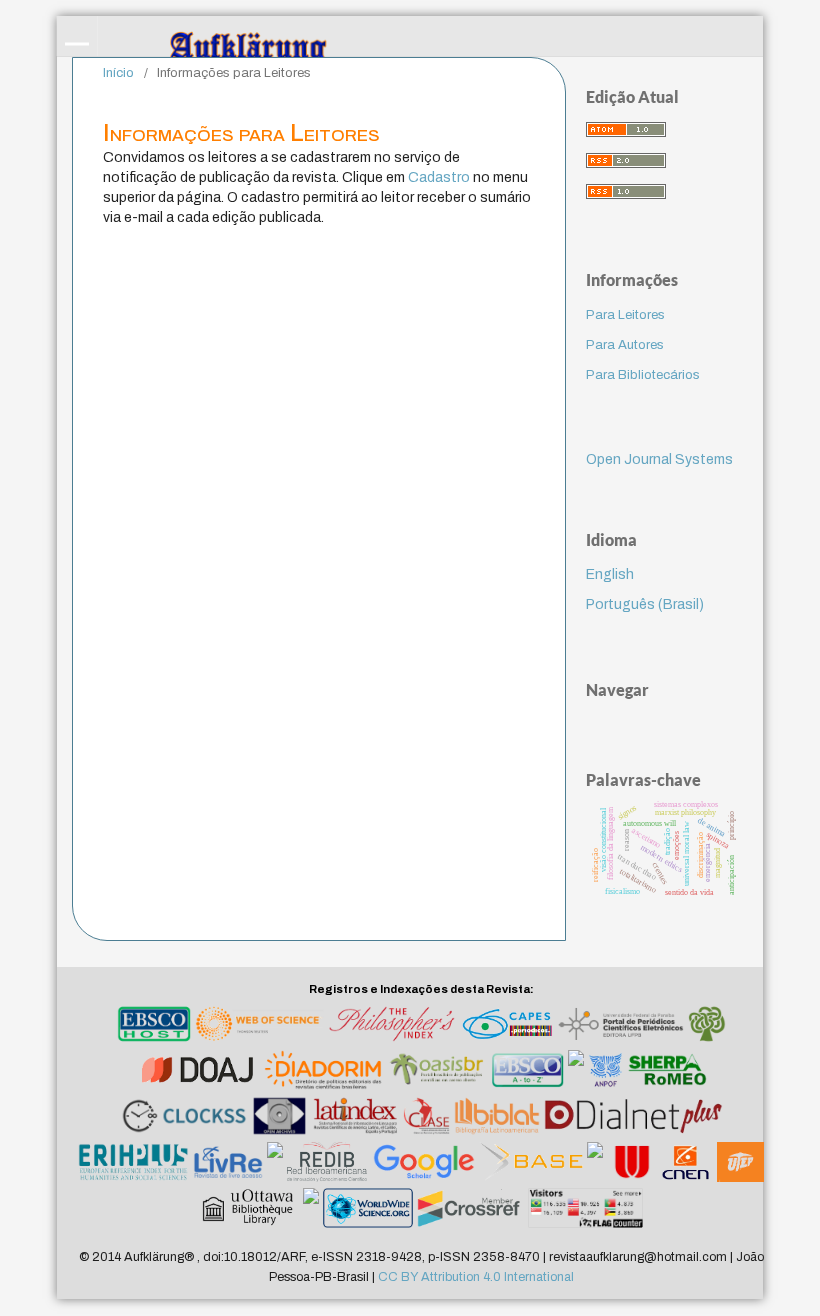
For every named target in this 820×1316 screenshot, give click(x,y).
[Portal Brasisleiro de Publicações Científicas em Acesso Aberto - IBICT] (437, 1073)
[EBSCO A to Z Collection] (528, 1073)
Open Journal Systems (659, 459)
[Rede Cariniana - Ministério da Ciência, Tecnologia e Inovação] (707, 1027)
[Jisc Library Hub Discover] (595, 1165)
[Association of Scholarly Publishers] (470, 1211)
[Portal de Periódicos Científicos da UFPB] (621, 1027)
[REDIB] (328, 1165)
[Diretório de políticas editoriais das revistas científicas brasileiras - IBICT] (323, 1073)
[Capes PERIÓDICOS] (506, 1027)
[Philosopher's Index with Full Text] (391, 1027)
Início (118, 73)
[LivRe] (228, 1165)
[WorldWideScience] (368, 1211)
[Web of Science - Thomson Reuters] (259, 1027)
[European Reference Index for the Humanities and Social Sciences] (133, 1165)
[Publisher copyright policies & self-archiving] (667, 1073)
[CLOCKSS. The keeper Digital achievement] (183, 1119)
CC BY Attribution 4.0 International (476, 1277)
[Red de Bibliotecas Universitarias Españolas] (631, 1165)
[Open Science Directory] (275, 1165)
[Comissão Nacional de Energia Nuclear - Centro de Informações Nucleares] (686, 1165)
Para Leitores (625, 315)
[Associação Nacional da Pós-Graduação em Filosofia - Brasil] (606, 1073)
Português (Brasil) (645, 604)
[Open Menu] (77, 36)
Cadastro (439, 177)
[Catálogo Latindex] (355, 1119)
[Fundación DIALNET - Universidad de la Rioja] (633, 1119)
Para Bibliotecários (643, 375)
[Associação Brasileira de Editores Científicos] (576, 1073)
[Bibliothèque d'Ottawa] (249, 1211)
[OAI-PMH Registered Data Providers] (279, 1119)
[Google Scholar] (424, 1165)
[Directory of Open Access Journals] (198, 1073)
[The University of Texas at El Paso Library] (741, 1165)
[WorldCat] (311, 1211)
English (610, 574)
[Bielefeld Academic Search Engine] (531, 1165)
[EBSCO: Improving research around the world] (154, 1027)
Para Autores (625, 345)
